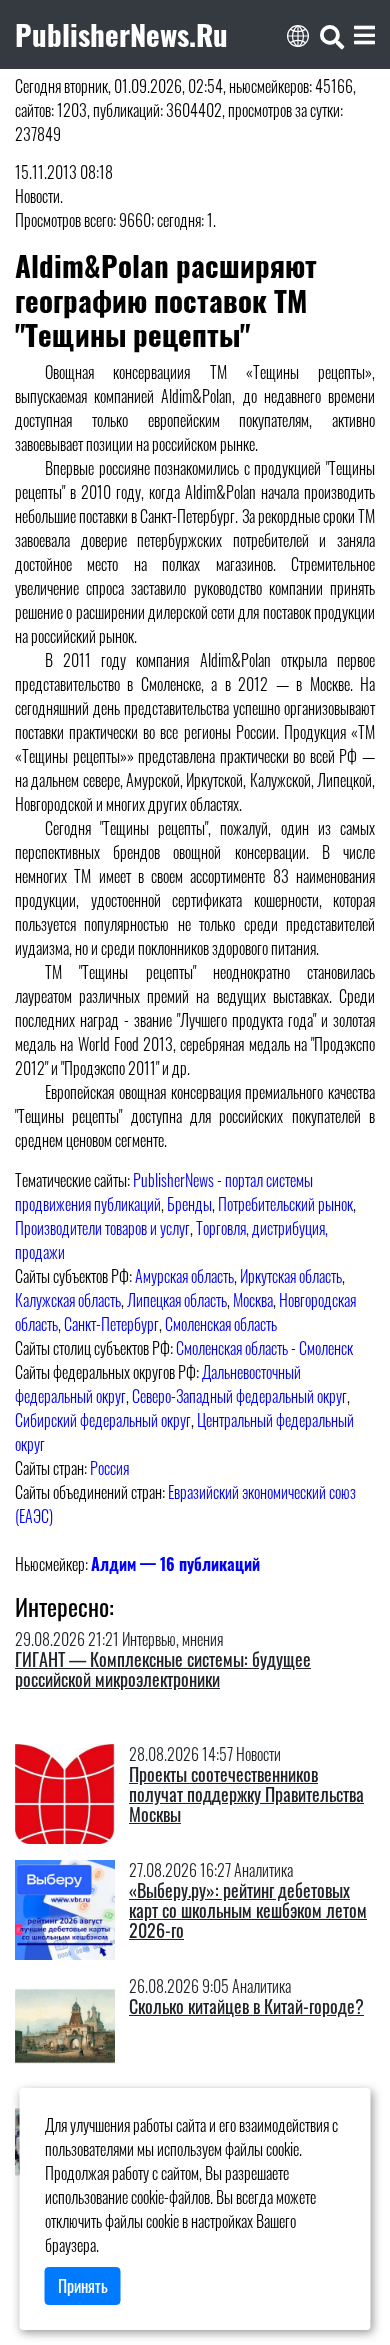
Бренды (189, 1204)
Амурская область (184, 1276)
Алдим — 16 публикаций (175, 1564)
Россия (109, 1468)
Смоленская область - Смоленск (264, 1348)
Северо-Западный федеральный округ (239, 1396)
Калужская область (68, 1300)
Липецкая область (177, 1300)
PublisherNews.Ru (121, 34)
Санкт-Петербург (111, 1324)
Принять (83, 2286)
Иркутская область (291, 1276)
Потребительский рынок (285, 1204)
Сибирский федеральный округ (103, 1420)
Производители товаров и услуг (102, 1228)
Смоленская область (221, 1324)
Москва (253, 1300)
